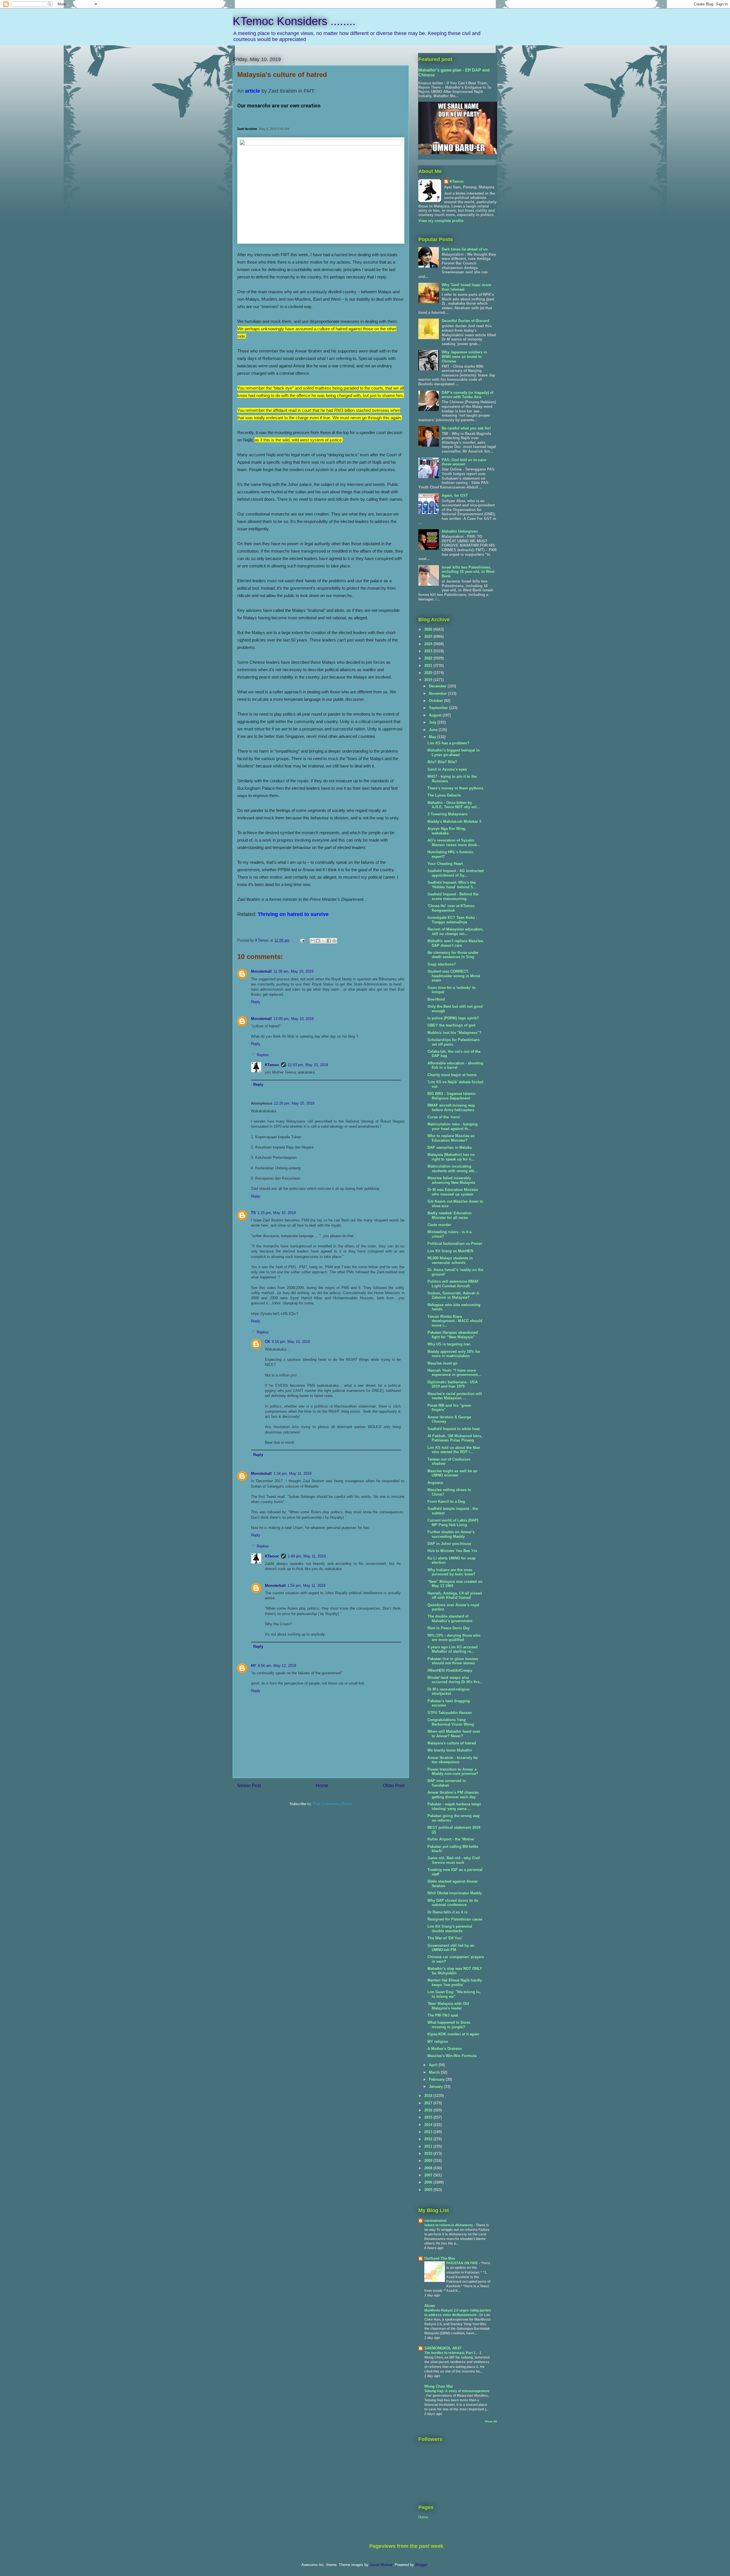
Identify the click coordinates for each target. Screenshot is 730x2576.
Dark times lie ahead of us (465, 249)
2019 (429, 680)
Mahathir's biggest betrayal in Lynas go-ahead (454, 753)
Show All (491, 2421)
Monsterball (261, 971)
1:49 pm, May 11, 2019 (307, 1556)
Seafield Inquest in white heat (454, 1429)
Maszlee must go (442, 1363)
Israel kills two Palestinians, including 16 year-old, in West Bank (468, 572)
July (433, 722)
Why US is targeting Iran (449, 1344)
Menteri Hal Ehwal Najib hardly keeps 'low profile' (455, 1983)
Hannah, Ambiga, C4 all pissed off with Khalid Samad (455, 1596)
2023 (429, 651)
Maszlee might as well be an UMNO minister (452, 1473)
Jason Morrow (381, 2565)
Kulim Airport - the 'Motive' (451, 1839)
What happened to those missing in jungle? (449, 2025)
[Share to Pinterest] (334, 941)
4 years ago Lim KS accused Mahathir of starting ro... (453, 1649)
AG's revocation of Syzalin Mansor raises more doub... (454, 843)
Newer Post (249, 1786)
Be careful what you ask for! (466, 428)
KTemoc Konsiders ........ (294, 21)
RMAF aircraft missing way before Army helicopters (451, 1108)
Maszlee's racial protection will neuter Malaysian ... (455, 1396)
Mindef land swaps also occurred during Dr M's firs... (455, 1680)
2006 (429, 2182)
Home (322, 1786)
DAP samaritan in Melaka (450, 1148)
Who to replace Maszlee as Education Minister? (451, 1138)
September (439, 708)
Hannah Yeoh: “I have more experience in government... (454, 1373)
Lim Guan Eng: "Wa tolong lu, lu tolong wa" (454, 1994)
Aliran (430, 2306)
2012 (429, 2139)
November (438, 694)
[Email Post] (302, 940)
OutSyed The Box (440, 2258)
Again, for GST (455, 495)
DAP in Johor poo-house (449, 1544)
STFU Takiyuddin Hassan (450, 1713)
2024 (429, 644)
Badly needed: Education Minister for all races (450, 1215)
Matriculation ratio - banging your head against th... (453, 1126)
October (436, 701)
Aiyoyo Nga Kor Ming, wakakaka (447, 831)
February (437, 2079)
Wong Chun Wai (439, 2386)
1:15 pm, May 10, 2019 (277, 1213)
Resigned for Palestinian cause (455, 1919)
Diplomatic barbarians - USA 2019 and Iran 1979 (453, 1384)
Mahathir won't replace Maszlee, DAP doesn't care (456, 943)
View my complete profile (441, 221)
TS (253, 1213)
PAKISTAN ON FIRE (463, 2263)
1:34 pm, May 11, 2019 (292, 1474)
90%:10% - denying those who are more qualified (454, 1638)
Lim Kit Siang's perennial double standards (450, 1929)
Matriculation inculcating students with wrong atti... (453, 1169)
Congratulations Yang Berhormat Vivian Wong (451, 1722)
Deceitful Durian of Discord (466, 321)
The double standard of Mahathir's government (450, 1619)
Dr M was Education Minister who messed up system (453, 1192)
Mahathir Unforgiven (460, 531)
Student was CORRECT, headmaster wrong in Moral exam (454, 976)
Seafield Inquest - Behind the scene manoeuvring (453, 896)
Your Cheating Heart (445, 864)
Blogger (421, 2565)
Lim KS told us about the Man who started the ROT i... (454, 1450)
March (435, 2072)
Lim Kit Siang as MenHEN (450, 1251)
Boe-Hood (436, 999)
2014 (429, 2125)
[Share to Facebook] (329, 941)
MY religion (438, 2042)
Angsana (435, 1483)
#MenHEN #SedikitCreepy (450, 1670)
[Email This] (313, 941)
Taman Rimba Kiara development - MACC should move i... (455, 1321)
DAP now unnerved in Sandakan (447, 1783)
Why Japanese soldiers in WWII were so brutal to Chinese (464, 357)
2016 (429, 2110)
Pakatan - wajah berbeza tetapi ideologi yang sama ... (454, 1806)
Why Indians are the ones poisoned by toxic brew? (451, 1572)
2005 (429, 2190)
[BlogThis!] (318, 941)
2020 (429, 673)
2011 (429, 2146)
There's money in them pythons (455, 788)
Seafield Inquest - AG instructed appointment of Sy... (456, 873)
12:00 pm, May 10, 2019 (294, 1019)
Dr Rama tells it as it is (447, 1912)
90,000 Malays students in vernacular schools (450, 1260)
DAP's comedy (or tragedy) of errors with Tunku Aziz (468, 395)
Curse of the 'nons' (444, 1117)
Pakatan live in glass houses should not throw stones (453, 1661)
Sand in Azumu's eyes (447, 769)
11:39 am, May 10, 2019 (293, 971)
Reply (256, 1002)
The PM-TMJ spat (443, 2015)
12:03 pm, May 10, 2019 (308, 1065)
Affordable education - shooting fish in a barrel (455, 1065)
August (436, 715)
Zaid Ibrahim (247, 129)
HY (254, 1666)
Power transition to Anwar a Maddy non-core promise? (453, 1772)
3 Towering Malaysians (448, 814)
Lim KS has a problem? (448, 743)
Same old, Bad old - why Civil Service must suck (454, 1860)
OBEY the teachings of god (451, 1025)
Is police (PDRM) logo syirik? (453, 1018)
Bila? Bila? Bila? (442, 762)
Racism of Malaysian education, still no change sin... (456, 931)
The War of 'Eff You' (445, 1938)
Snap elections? (442, 964)
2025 (429, 637)
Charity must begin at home (452, 1075)
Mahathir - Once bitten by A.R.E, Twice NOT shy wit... (454, 805)
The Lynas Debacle (444, 795)
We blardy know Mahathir (450, 1750)
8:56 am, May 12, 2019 (277, 1666)
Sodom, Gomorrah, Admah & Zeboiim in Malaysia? (453, 1295)
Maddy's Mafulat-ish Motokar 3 (454, 821)
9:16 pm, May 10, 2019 (291, 1342)
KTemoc (272, 1065)
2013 (429, 2132)
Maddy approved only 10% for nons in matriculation (454, 1354)
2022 (429, 658)
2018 (429, 2096)
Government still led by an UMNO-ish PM (451, 1948)
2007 (429, 2175)
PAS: (464, 462)
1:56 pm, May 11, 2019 (306, 1586)
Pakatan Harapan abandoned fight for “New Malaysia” (453, 1335)
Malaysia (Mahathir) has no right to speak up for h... (451, 1157)
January (436, 2087)
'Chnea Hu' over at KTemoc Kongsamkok (451, 908)
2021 (429, 666)
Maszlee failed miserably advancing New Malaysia (451, 1180)
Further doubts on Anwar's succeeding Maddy (451, 1534)
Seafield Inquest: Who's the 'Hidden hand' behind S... (452, 885)
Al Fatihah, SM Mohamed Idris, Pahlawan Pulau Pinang (455, 1438)
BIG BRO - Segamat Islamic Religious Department (452, 1096)
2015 (429, 2117)
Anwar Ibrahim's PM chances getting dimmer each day (453, 1795)
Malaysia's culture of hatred (452, 1743)
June (434, 730)
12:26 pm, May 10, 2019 (294, 1103)
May (433, 737)
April (434, 2065)
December (438, 686)
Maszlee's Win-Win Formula (452, 2056)
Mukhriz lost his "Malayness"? (454, 1033)
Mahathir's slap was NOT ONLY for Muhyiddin (455, 1971)
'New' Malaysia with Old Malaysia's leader (448, 2006)
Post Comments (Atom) (332, 1804)
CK (267, 1342)
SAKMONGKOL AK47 (443, 2348)
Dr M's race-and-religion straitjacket (449, 1692)
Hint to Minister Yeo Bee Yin (452, 1551)
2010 (429, 2154)
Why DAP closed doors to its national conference (453, 1903)
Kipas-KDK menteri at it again (453, 2034)
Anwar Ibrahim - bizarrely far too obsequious (453, 1760)
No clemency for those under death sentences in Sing (453, 955)
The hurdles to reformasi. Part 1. (451, 2353)
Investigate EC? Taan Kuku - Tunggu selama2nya (452, 920)
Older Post (394, 1786)
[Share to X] (323, 941)
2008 (429, 2168)
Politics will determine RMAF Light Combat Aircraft (453, 1284)
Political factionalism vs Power (455, 1244)
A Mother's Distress (445, 2049)
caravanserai (435, 2220)
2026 (429, 629)
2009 (429, 2161)
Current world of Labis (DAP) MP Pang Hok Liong (453, 1523)
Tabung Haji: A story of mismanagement (457, 2391)
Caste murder (439, 1225)
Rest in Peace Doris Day (449, 1628)
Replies (263, 1055)
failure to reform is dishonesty (449, 2225)
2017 (429, 2103)
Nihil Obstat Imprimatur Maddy (455, 1893)
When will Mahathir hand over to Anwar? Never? (454, 1734)
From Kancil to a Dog (446, 1501)
